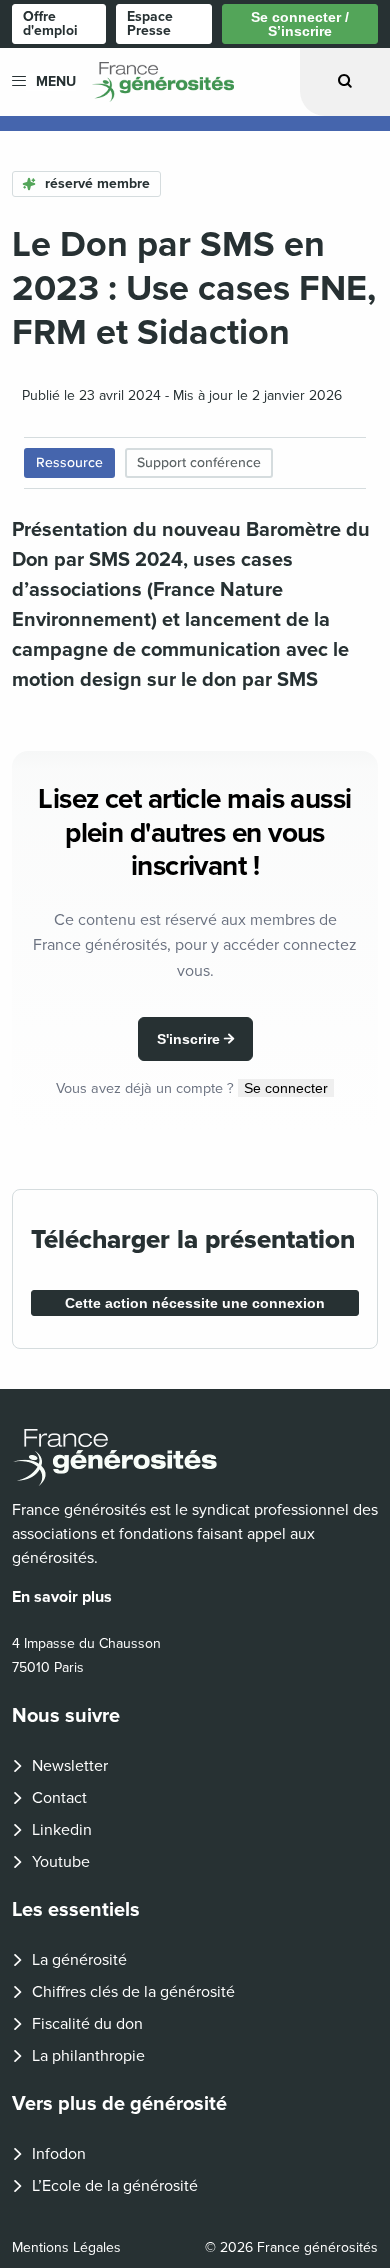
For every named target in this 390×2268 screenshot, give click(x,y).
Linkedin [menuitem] (62, 1830)
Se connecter (286, 1088)
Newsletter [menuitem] (70, 1766)
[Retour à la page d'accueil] (195, 1457)
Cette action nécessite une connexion (195, 1303)
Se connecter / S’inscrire (300, 24)
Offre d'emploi (50, 23)
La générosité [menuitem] (79, 1960)
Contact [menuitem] (59, 1798)
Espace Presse (150, 23)
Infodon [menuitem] (59, 2154)
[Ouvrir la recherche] (345, 81)
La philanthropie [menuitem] (88, 2056)
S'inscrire (188, 1039)
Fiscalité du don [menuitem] (87, 2024)
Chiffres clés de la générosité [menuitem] (133, 1992)
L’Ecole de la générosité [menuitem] (115, 2186)
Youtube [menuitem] (61, 1862)
